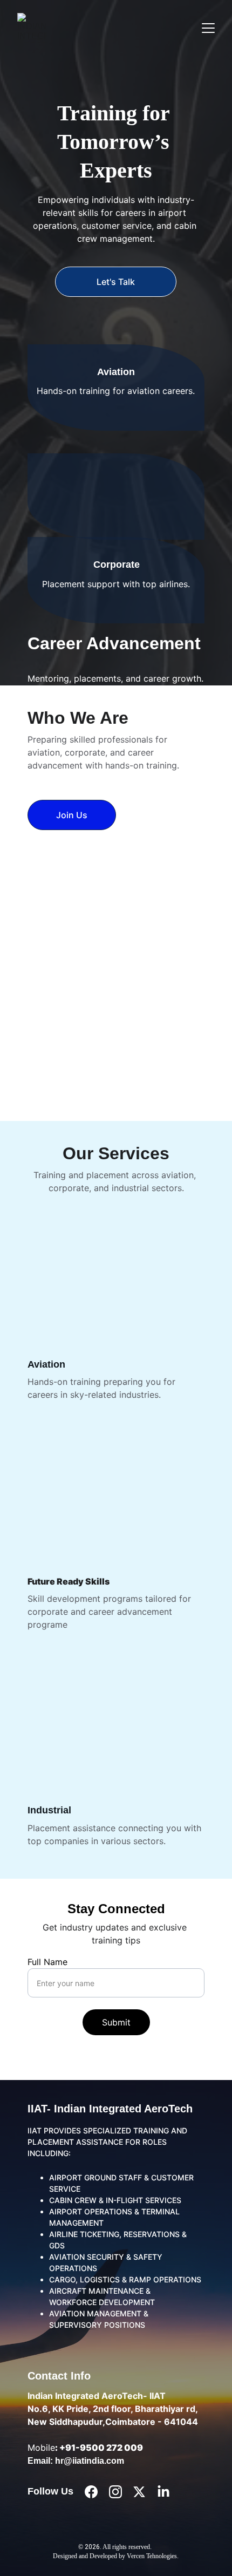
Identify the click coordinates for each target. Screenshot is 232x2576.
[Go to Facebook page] (91, 2492)
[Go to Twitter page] (139, 2492)
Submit (116, 2022)
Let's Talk (116, 282)
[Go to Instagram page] (115, 2492)
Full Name (47, 1962)
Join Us (72, 815)
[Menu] (208, 28)
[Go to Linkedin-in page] (163, 2492)
